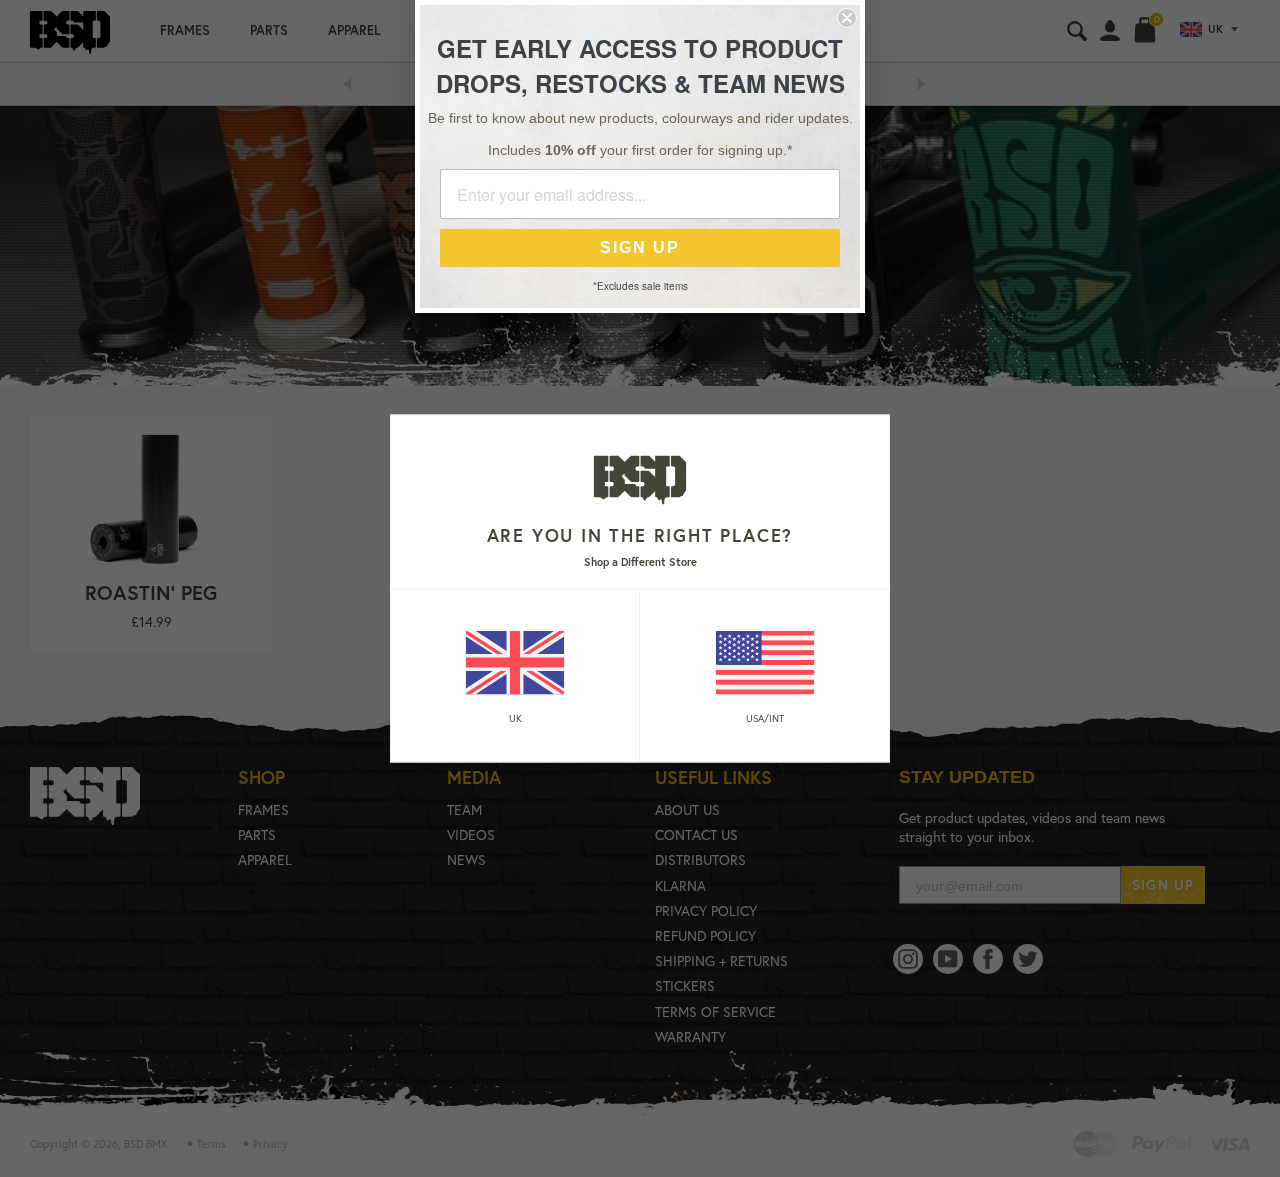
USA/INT (765, 718)
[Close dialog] (847, 18)
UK (515, 718)
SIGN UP (640, 247)
